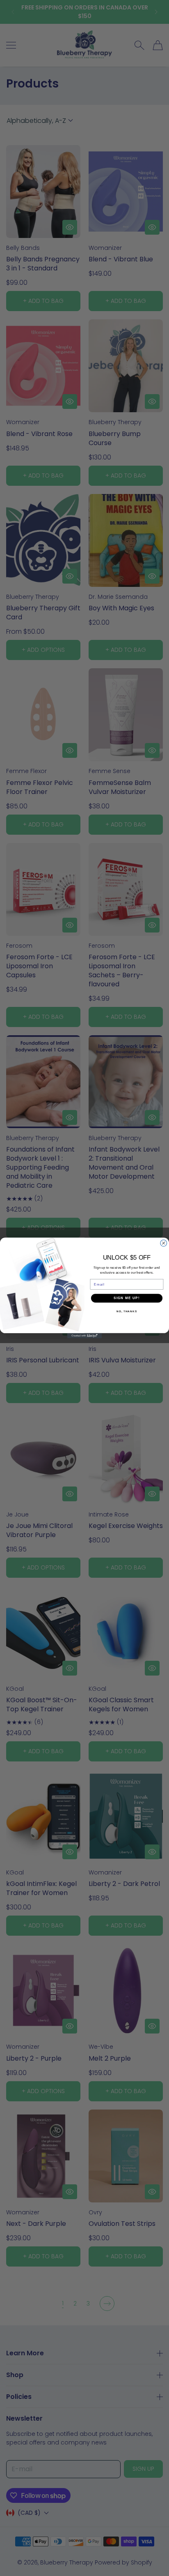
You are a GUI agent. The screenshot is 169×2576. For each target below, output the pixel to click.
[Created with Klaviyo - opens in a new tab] (85, 1336)
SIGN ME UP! (127, 1298)
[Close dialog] (164, 1243)
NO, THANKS (127, 1311)
